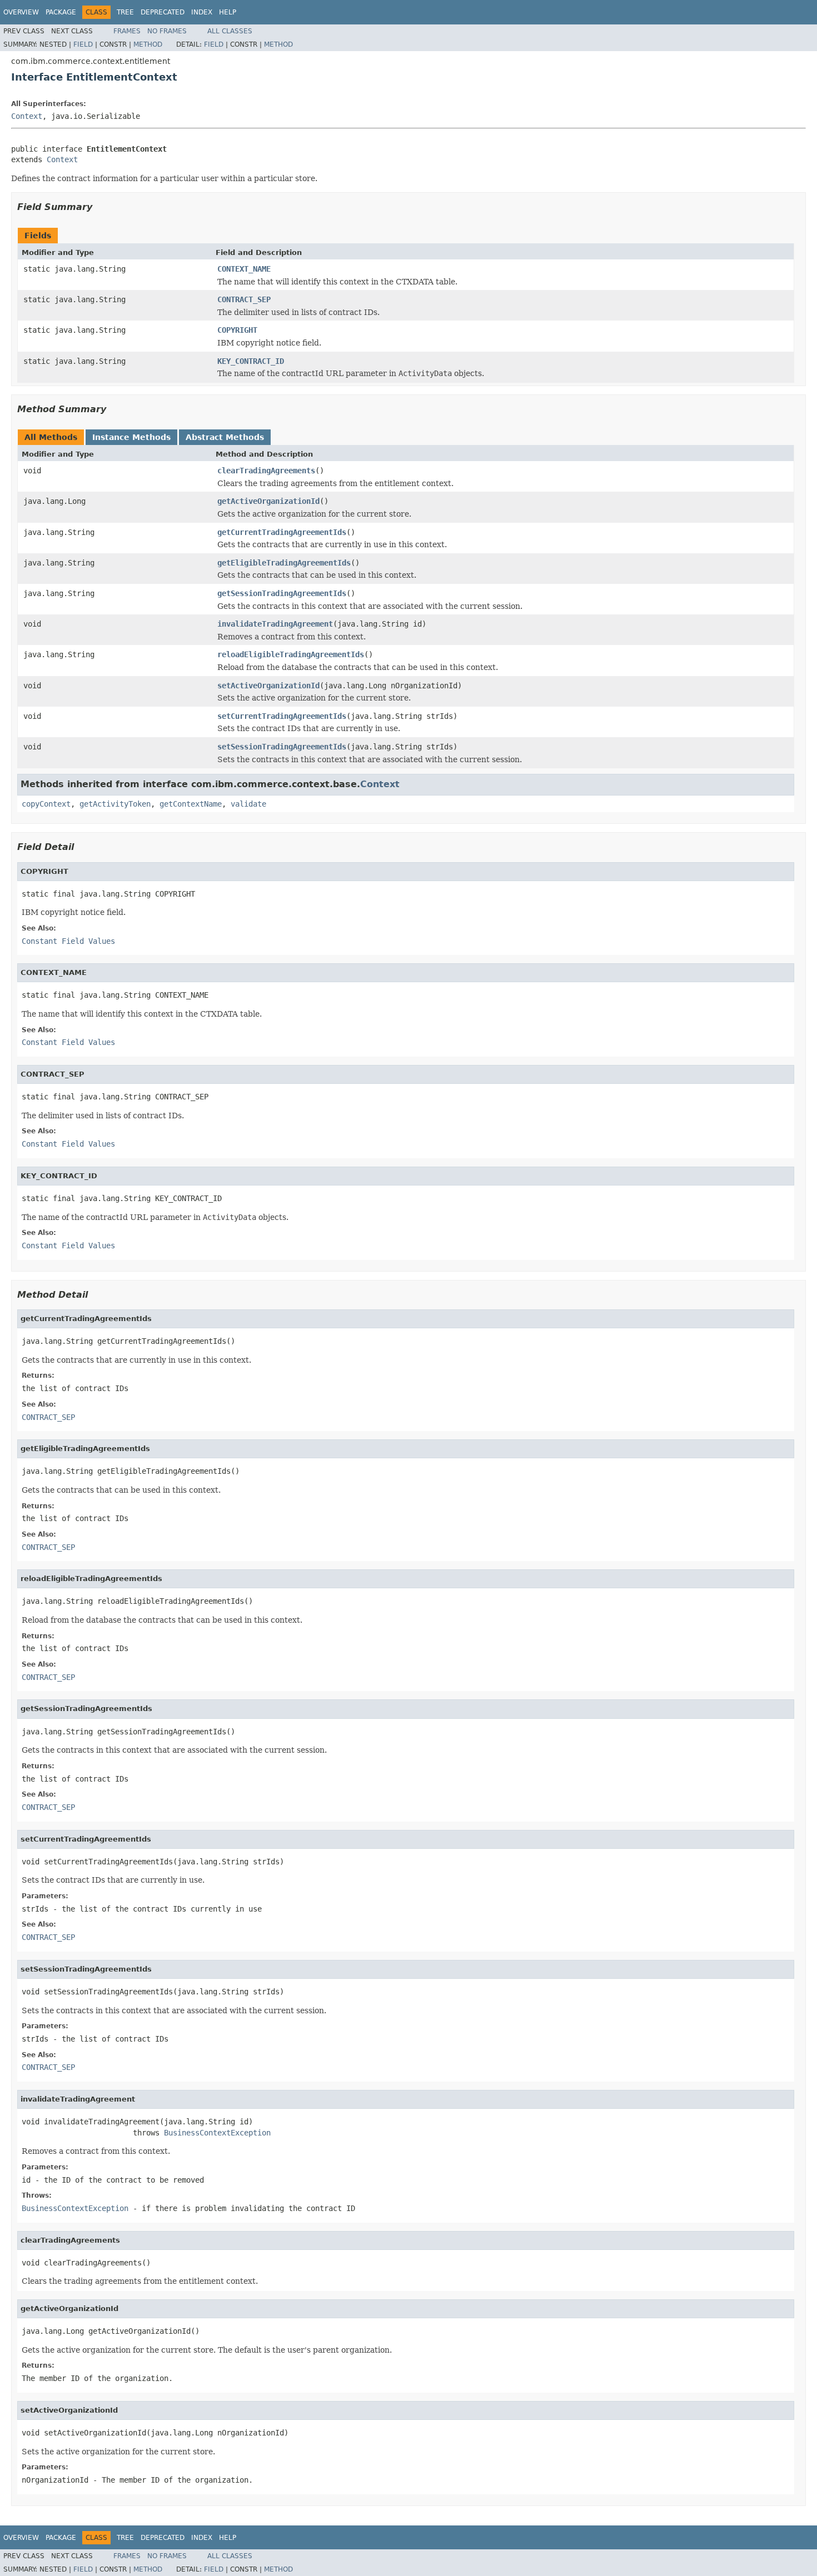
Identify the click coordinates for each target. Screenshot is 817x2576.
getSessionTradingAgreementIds (282, 593)
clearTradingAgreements (266, 471)
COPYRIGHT (237, 330)
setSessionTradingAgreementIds (282, 747)
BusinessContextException (217, 2133)
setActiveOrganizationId (268, 686)
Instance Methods (131, 437)
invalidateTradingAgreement (275, 624)
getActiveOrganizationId (268, 501)
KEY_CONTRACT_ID (251, 361)
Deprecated (163, 12)
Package (61, 12)
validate (248, 804)
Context (27, 116)
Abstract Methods (225, 437)
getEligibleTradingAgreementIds (284, 563)
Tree (125, 12)
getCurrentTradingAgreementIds (282, 532)
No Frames (167, 31)
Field (83, 44)
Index (202, 12)
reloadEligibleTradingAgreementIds (291, 654)
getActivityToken (115, 804)
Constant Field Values (68, 941)
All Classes (230, 31)
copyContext (46, 804)
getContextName (191, 804)
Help (228, 12)
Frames (127, 31)
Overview (21, 12)
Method (148, 44)
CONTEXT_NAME (244, 269)
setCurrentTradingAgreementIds (282, 716)
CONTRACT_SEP (244, 299)
